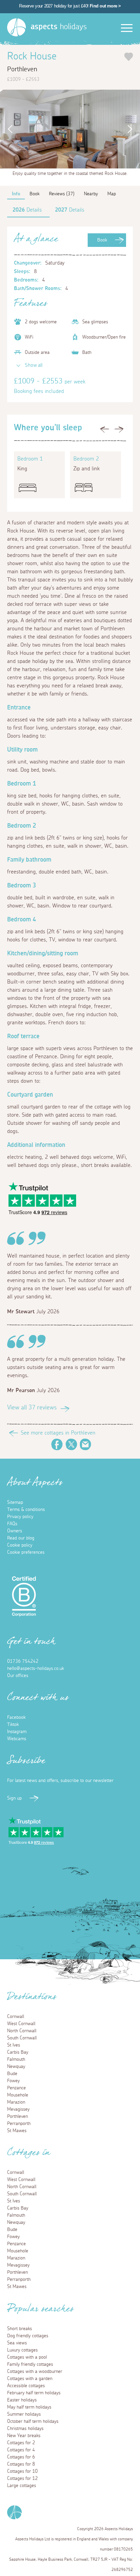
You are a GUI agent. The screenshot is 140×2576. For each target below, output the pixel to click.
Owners (15, 1531)
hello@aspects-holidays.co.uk (36, 1669)
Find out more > (105, 6)
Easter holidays (22, 2400)
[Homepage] (16, 27)
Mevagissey (18, 2109)
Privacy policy (20, 1517)
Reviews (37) (62, 194)
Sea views (17, 2343)
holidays (59, 27)
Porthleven (17, 2116)
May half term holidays (29, 2407)
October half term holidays (33, 2421)
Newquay (16, 2067)
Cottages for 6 (21, 2457)
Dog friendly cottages (28, 2336)
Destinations (32, 1999)
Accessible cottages (26, 2386)
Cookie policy (20, 1545)
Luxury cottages (22, 2350)
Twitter (71, 1444)
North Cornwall (22, 2031)
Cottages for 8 (21, 2464)
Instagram (17, 1732)
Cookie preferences (26, 1552)
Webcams (17, 1739)
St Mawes (17, 2131)
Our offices (18, 1676)
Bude (12, 2074)
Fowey (13, 2081)
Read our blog (21, 1538)
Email (86, 1444)
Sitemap (15, 1502)
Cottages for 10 (22, 2471)
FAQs (12, 1524)
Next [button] (132, 129)
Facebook (57, 1444)
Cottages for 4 (21, 2450)
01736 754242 (23, 1661)
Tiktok (13, 1725)
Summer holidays (24, 2414)
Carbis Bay (18, 2052)
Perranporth (19, 2124)
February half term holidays (34, 2393)
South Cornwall (22, 2038)
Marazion (16, 2102)
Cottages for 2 (21, 2443)
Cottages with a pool (27, 2357)
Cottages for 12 (22, 2479)
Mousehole (18, 2095)
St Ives (14, 2045)
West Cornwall (21, 2024)
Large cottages (22, 2486)
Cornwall (16, 2017)
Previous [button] (8, 129)
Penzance (16, 2088)
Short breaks (20, 2329)
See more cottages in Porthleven (58, 1433)
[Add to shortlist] (129, 57)
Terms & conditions (26, 1510)
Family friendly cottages (30, 2364)
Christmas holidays (25, 2429)
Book (102, 240)
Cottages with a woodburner (35, 2372)
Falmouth (16, 2059)
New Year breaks (24, 2436)
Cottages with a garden (30, 2379)
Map (112, 194)
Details (27, 210)
